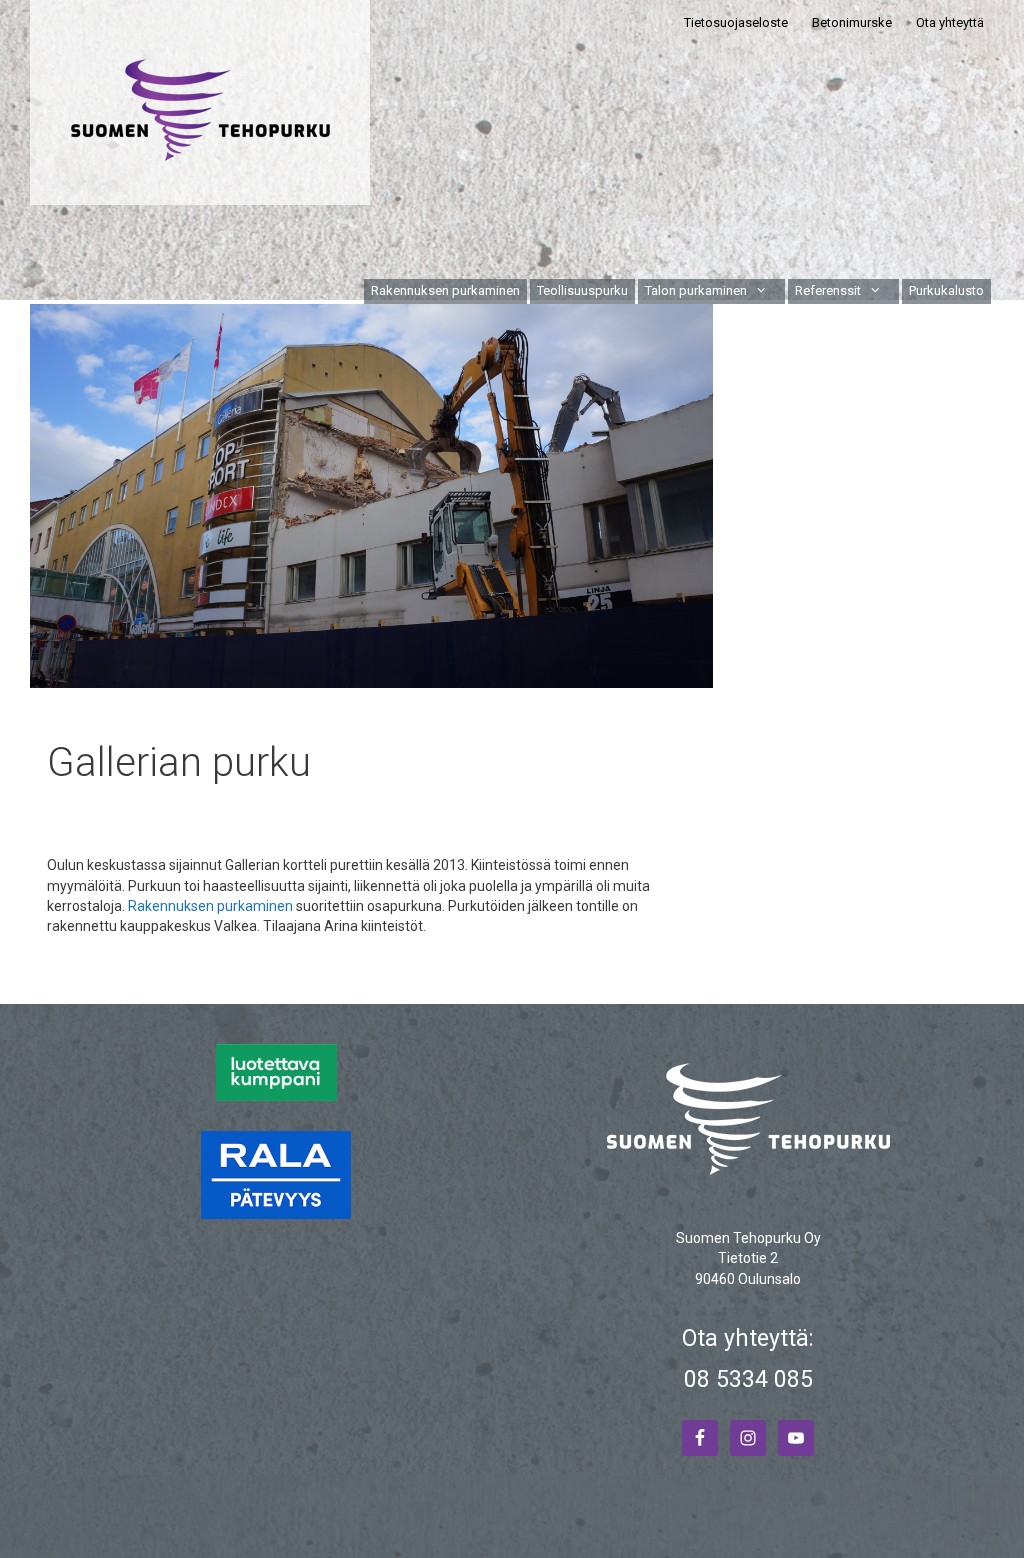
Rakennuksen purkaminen (445, 290)
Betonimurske (852, 22)
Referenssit (828, 290)
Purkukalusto (946, 290)
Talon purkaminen (696, 290)
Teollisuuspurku (582, 290)
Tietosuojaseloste (736, 22)
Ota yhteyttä (950, 22)
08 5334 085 (748, 1379)
